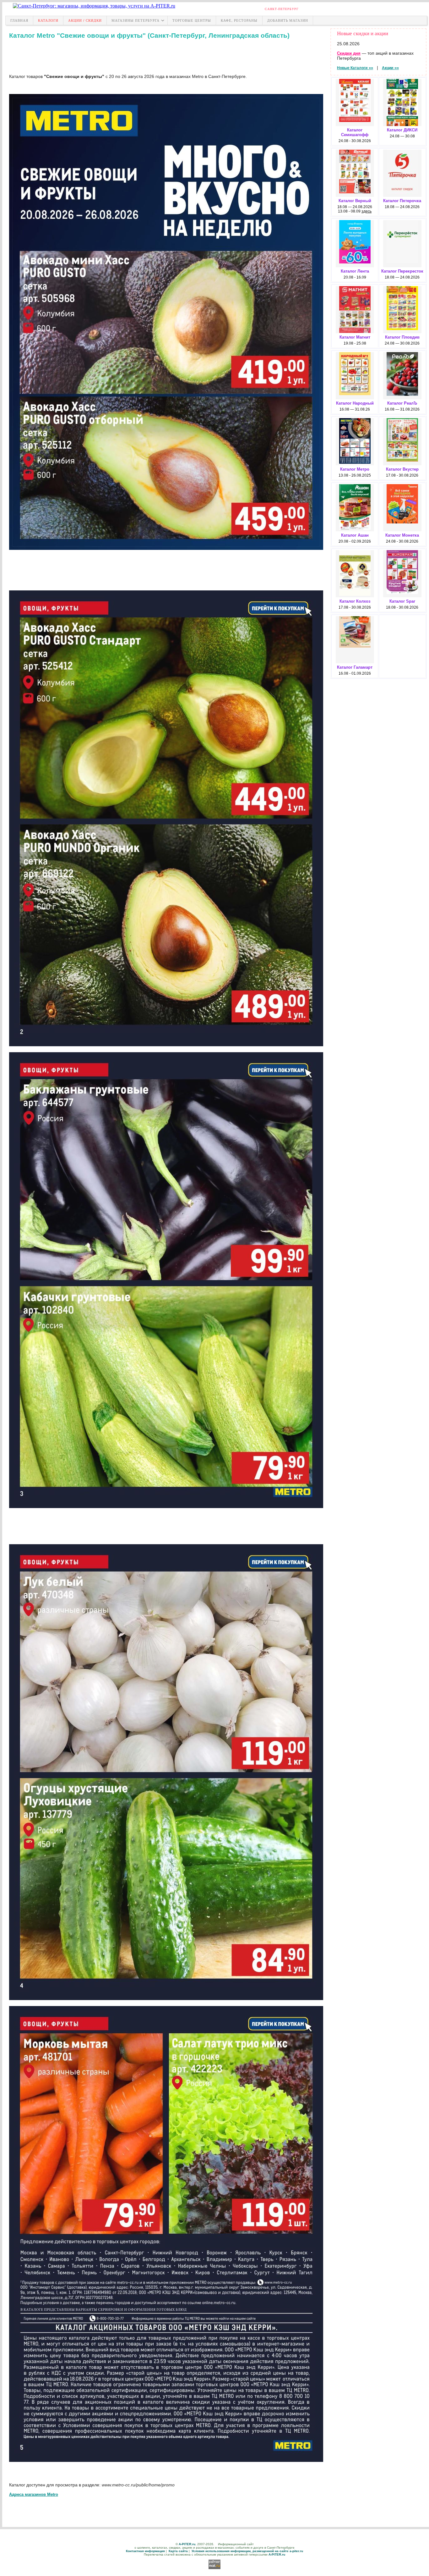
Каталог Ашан (355, 535)
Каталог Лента (355, 271)
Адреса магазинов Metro (34, 2494)
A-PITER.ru (187, 2544)
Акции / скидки (85, 20)
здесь (367, 211)
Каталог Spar (402, 601)
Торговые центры (192, 20)
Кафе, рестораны (239, 20)
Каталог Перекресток (402, 271)
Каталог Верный (355, 201)
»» (355, 68)
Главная (19, 20)
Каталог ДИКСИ (402, 130)
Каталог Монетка (402, 535)
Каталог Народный (355, 403)
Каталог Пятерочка (402, 201)
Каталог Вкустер (402, 469)
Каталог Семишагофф (355, 132)
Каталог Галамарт (355, 667)
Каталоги (48, 20)
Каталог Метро (355, 469)
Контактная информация (145, 2551)
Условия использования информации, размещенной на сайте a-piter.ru (247, 2551)
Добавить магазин (288, 20)
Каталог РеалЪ (402, 403)
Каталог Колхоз (355, 601)
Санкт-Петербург (282, 9)
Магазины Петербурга (136, 20)
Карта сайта (178, 2551)
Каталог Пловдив (402, 337)
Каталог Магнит (355, 337)
